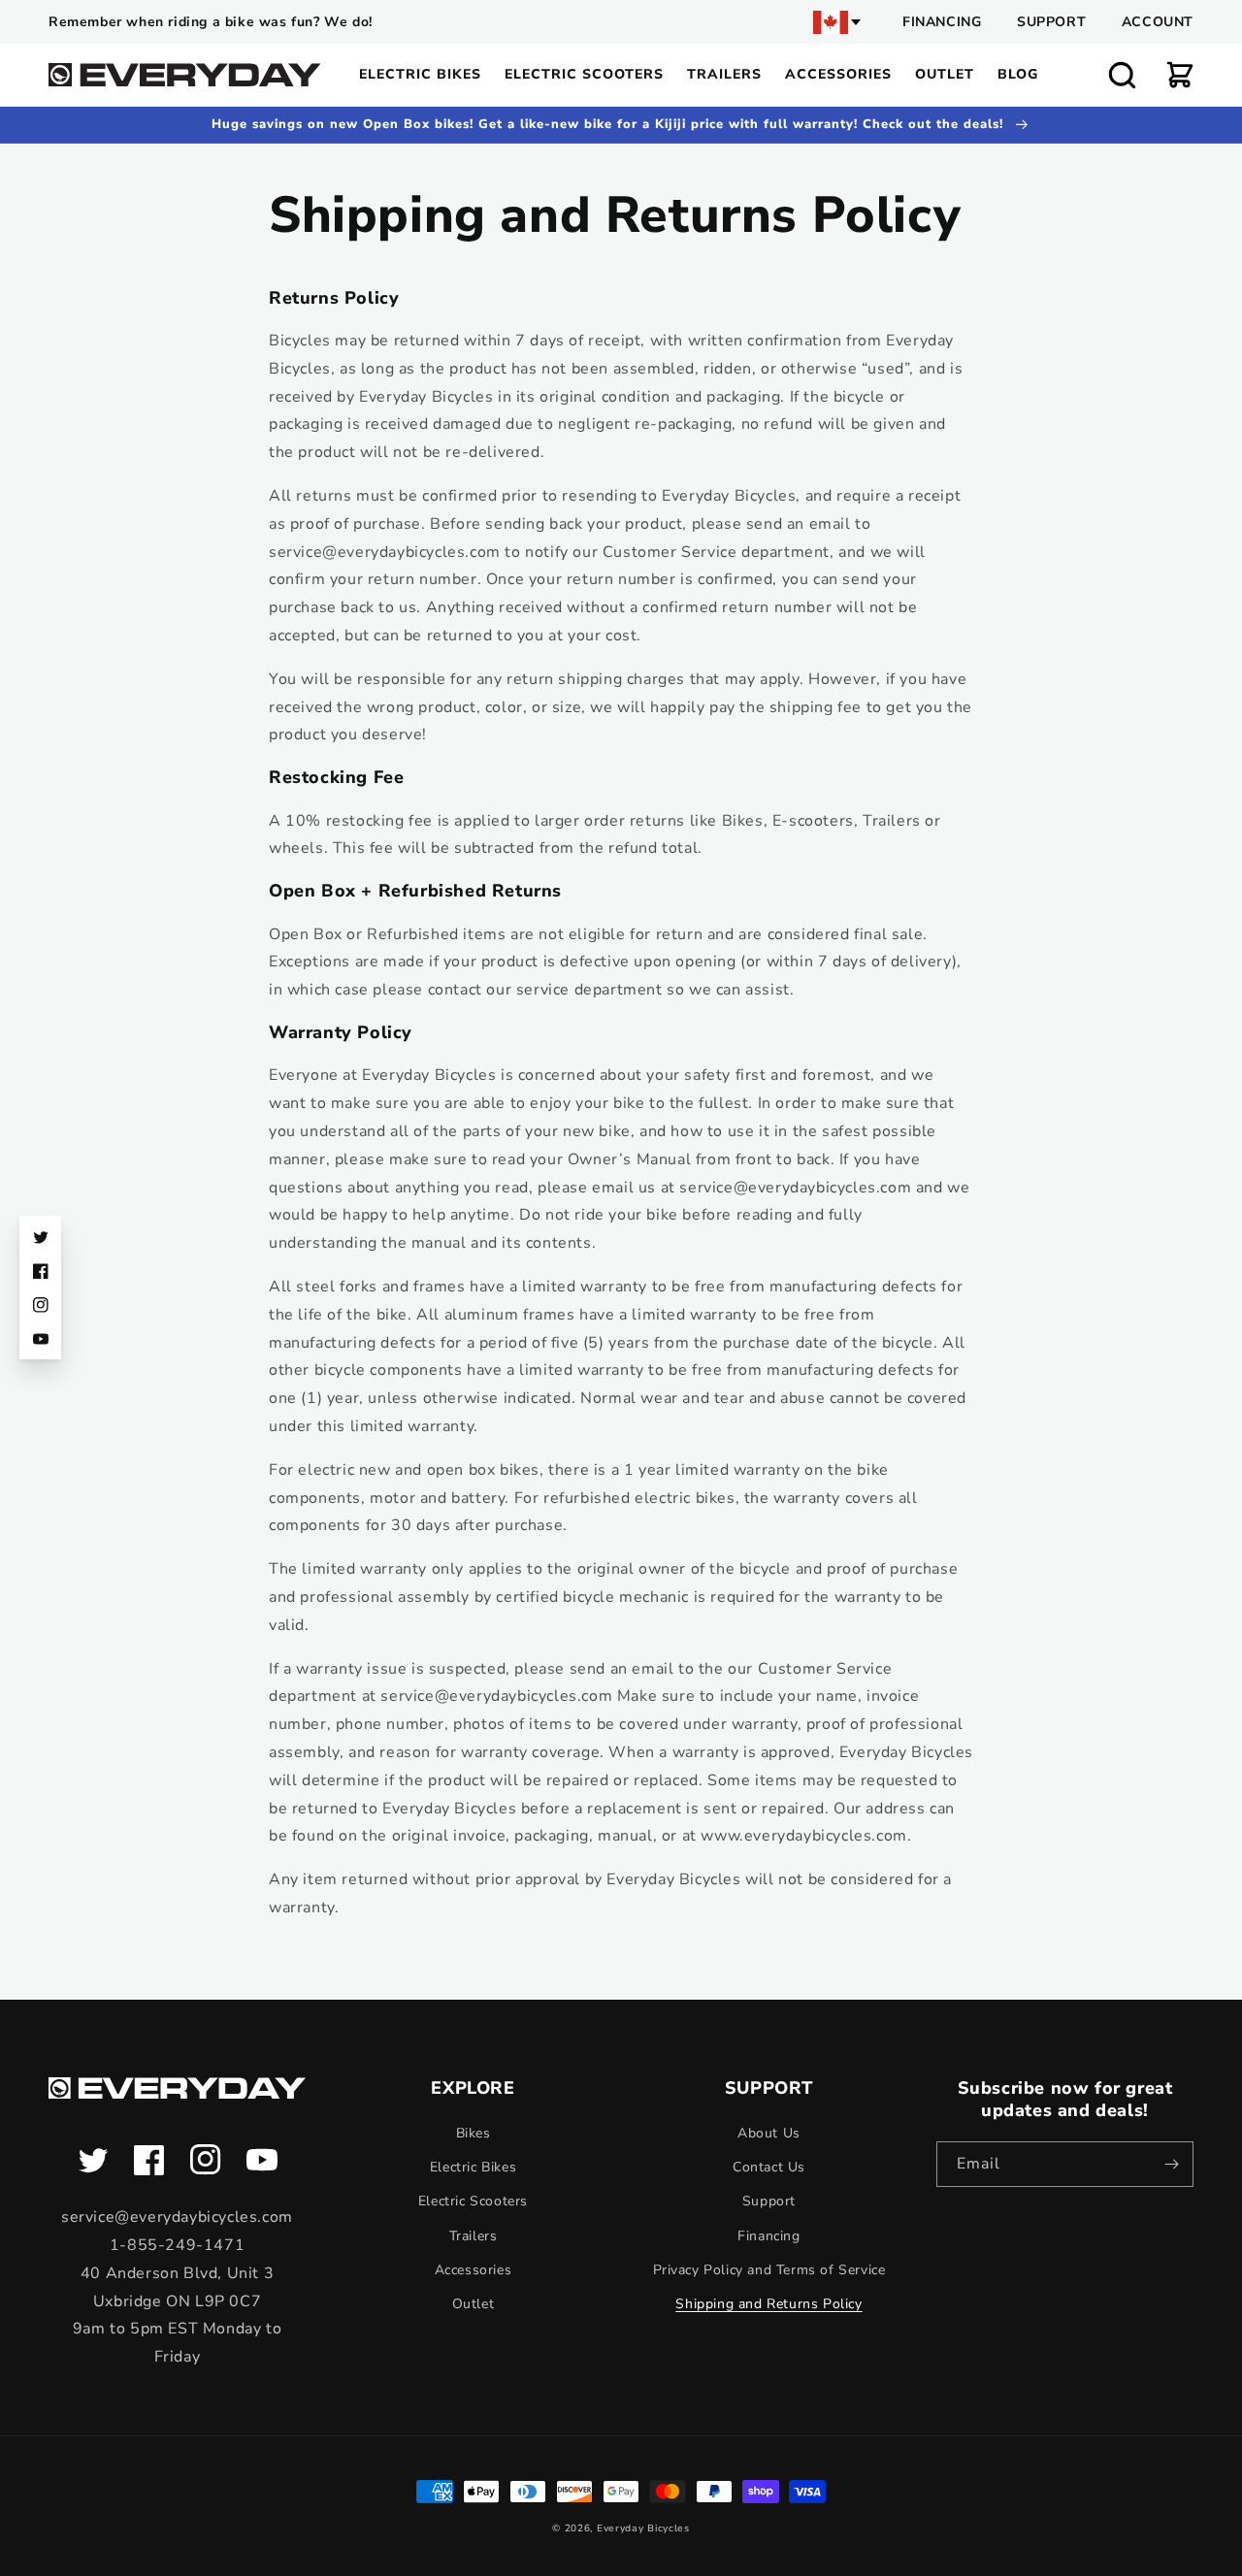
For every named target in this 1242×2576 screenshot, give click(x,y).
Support (1051, 22)
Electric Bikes (473, 2167)
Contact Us (769, 2167)
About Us (769, 2133)
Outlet (474, 2304)
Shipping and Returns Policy (768, 2304)
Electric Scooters (473, 2201)
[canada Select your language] (838, 22)
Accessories (474, 2270)
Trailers (474, 2236)
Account (1158, 22)
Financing (942, 22)
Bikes (474, 2133)
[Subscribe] (1171, 2164)
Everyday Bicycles (643, 2528)
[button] (1122, 75)
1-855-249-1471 (177, 2245)
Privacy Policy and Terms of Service (769, 2270)
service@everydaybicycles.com (177, 2217)
